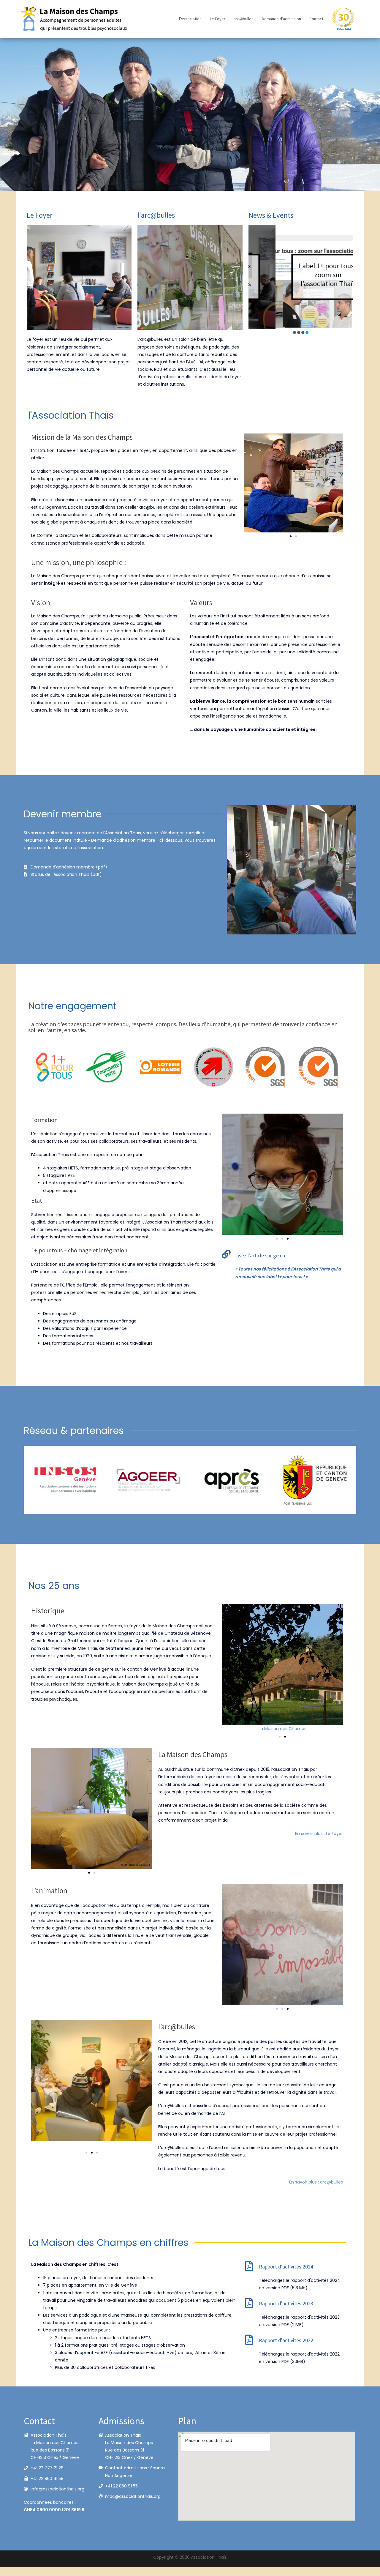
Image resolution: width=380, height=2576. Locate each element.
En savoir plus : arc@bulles (316, 2182)
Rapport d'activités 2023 (286, 2303)
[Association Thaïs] (75, 19)
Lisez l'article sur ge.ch (260, 1255)
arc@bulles (244, 19)
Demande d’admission (281, 19)
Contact (316, 19)
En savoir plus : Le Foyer (319, 1834)
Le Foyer (218, 19)
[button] (294, 332)
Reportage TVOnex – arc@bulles (301, 275)
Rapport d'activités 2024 (286, 2267)
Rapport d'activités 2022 (286, 2340)
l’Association (190, 19)
